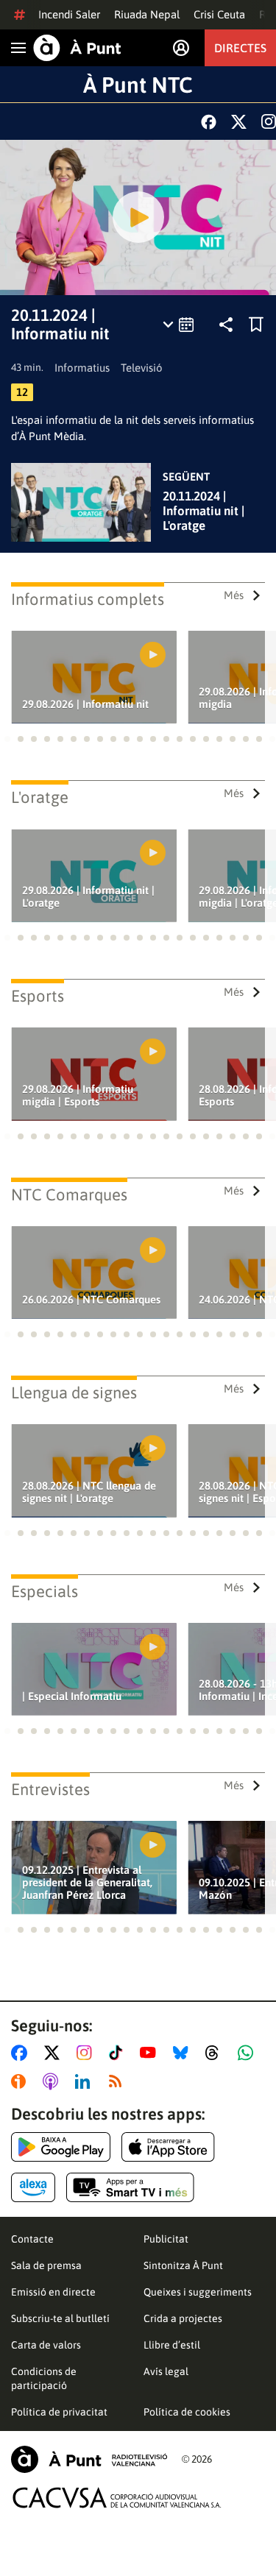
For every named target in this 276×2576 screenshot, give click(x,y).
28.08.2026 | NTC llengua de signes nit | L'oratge (89, 1492)
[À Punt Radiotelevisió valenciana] (89, 2459)
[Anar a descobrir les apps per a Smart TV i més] (130, 2187)
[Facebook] (209, 122)
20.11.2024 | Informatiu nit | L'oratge (204, 511)
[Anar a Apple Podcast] (53, 2081)
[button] (7, 739)
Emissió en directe (53, 2292)
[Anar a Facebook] (22, 2053)
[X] (239, 122)
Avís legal (166, 2371)
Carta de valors (46, 2345)
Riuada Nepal (147, 14)
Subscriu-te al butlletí (60, 2318)
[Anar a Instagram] (87, 2053)
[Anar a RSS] (118, 2081)
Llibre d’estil (172, 2345)
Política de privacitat (59, 2412)
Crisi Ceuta (219, 14)
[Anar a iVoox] (21, 2081)
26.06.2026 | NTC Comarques (91, 1299)
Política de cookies (187, 2412)
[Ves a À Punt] (77, 48)
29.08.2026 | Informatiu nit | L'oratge (88, 896)
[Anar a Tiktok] (119, 2053)
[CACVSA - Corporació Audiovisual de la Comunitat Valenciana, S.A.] (117, 2498)
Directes (240, 48)
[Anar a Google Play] (61, 2147)
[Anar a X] (55, 2053)
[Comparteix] (226, 325)
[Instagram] (269, 121)
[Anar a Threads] (216, 2053)
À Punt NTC (138, 85)
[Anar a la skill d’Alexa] (33, 2187)
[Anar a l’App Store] (168, 2147)
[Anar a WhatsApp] (248, 2053)
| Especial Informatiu (72, 1696)
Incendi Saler (69, 14)
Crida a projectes (183, 2318)
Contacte (32, 2239)
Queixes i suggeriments (198, 2292)
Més (234, 595)
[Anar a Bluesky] (184, 2053)
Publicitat (166, 2239)
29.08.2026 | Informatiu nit (85, 704)
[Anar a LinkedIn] (85, 2081)
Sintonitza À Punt (183, 2265)
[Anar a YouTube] (151, 2053)
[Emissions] (179, 325)
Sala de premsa (46, 2265)
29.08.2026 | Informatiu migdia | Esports (78, 1095)
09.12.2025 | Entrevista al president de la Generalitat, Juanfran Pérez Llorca (87, 1882)
